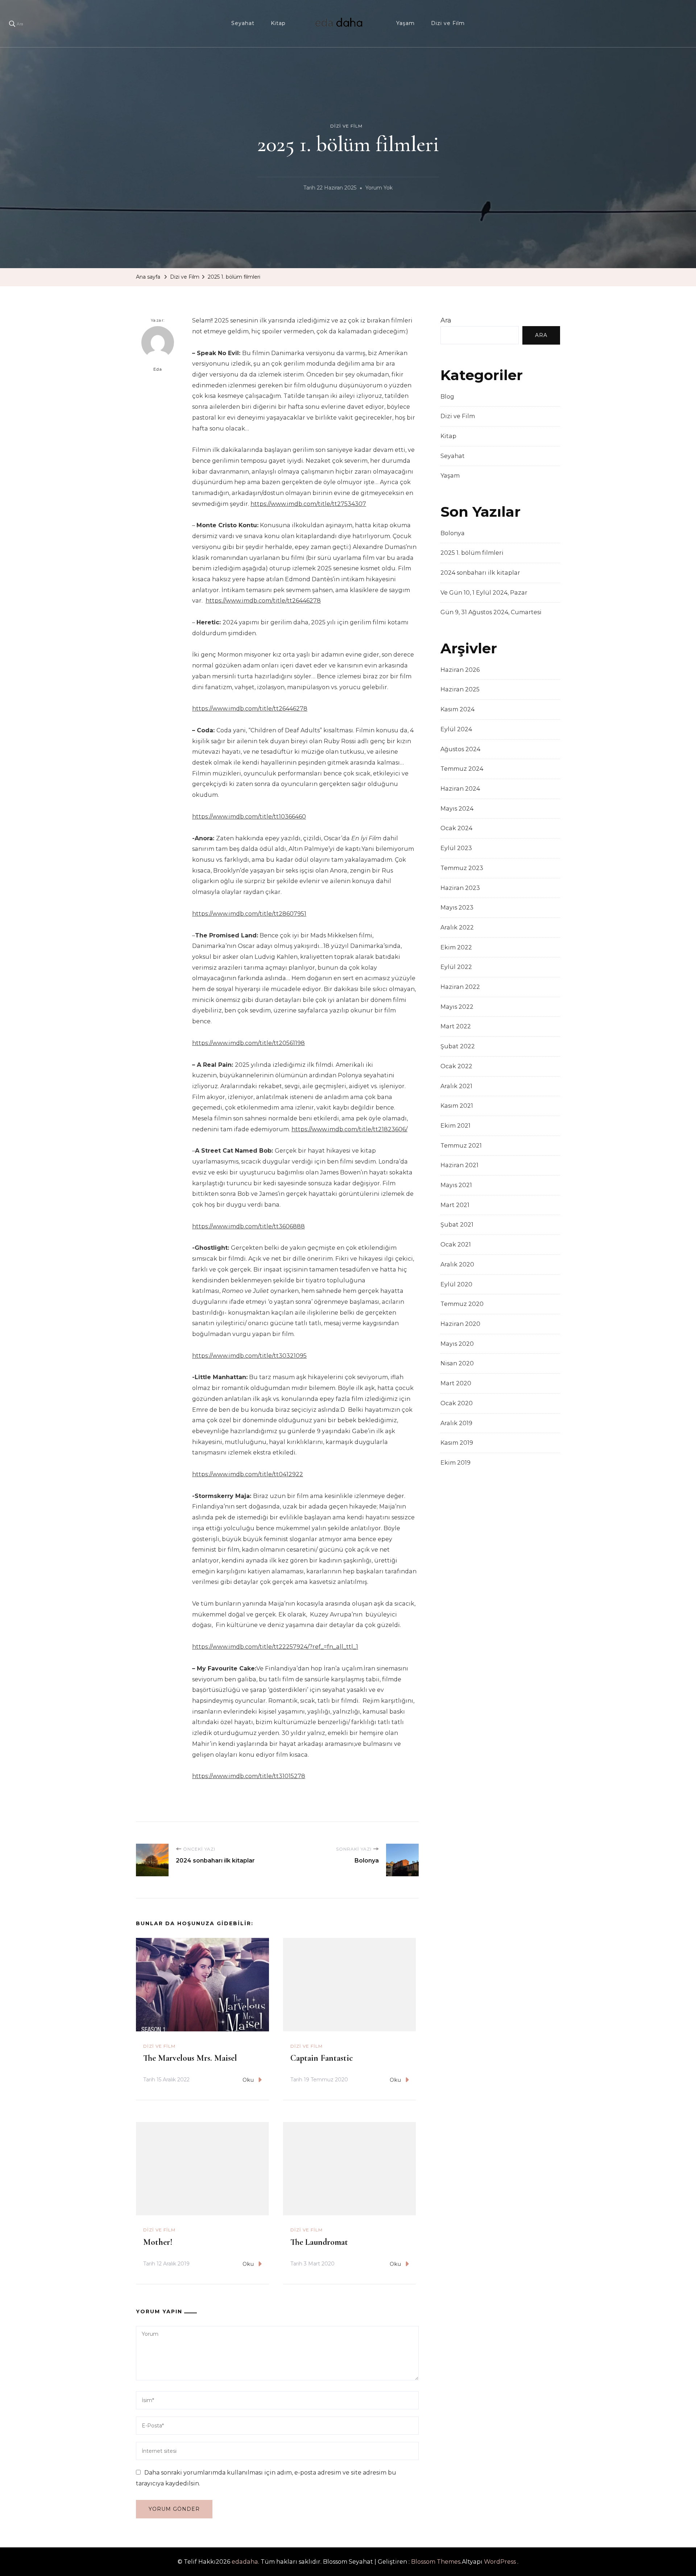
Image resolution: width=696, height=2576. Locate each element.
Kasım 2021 (457, 1106)
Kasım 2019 (457, 1443)
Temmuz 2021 (461, 1146)
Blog (447, 397)
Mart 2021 (455, 1205)
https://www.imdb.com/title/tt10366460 (249, 817)
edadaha (245, 2562)
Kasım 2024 (457, 709)
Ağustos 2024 (460, 749)
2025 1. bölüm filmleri (472, 553)
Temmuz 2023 (462, 868)
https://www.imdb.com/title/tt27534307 (308, 504)
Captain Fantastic (322, 2058)
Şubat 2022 (458, 1046)
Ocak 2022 (456, 1066)
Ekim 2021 (455, 1126)
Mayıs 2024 (457, 809)
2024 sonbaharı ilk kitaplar (480, 573)
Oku (248, 2080)
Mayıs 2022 (457, 1007)
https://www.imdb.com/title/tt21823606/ (349, 1129)
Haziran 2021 (459, 1165)
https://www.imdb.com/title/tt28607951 (249, 914)
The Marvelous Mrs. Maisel (190, 2058)
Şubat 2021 (457, 1225)
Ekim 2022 (456, 947)
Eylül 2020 (456, 1284)
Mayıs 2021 (456, 1185)
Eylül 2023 (456, 848)
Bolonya (453, 533)
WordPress (500, 2562)
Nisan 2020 (457, 1363)
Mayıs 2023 (457, 908)
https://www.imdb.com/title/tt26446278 (263, 601)
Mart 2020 (456, 1383)
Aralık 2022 (457, 927)
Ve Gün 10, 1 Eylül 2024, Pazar (484, 593)
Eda (158, 369)
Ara (446, 320)
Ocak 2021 (456, 1245)
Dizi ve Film (448, 23)
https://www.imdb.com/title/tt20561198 (248, 1043)
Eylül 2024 (456, 729)
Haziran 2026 (460, 670)
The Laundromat (319, 2242)
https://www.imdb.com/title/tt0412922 (248, 1474)
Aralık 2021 (456, 1086)
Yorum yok (379, 189)
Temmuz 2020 (462, 1304)
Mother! (158, 2242)
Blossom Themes (436, 2562)
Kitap (278, 23)
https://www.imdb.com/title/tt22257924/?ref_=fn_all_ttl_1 (275, 1647)
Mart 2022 (456, 1026)
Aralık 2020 (457, 1264)
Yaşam (405, 23)
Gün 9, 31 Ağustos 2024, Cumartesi (491, 612)
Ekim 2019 (455, 1463)
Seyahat (243, 23)
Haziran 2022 (460, 987)
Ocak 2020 (457, 1403)
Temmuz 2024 (462, 769)
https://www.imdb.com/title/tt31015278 (249, 1776)
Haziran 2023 (460, 888)
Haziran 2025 (460, 689)
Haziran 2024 (460, 789)
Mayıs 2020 (457, 1344)
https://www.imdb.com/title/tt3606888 (248, 1226)
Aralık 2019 (456, 1423)
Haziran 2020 (460, 1324)
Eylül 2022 (456, 967)
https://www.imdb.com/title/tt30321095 (249, 1356)
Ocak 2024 (456, 828)
